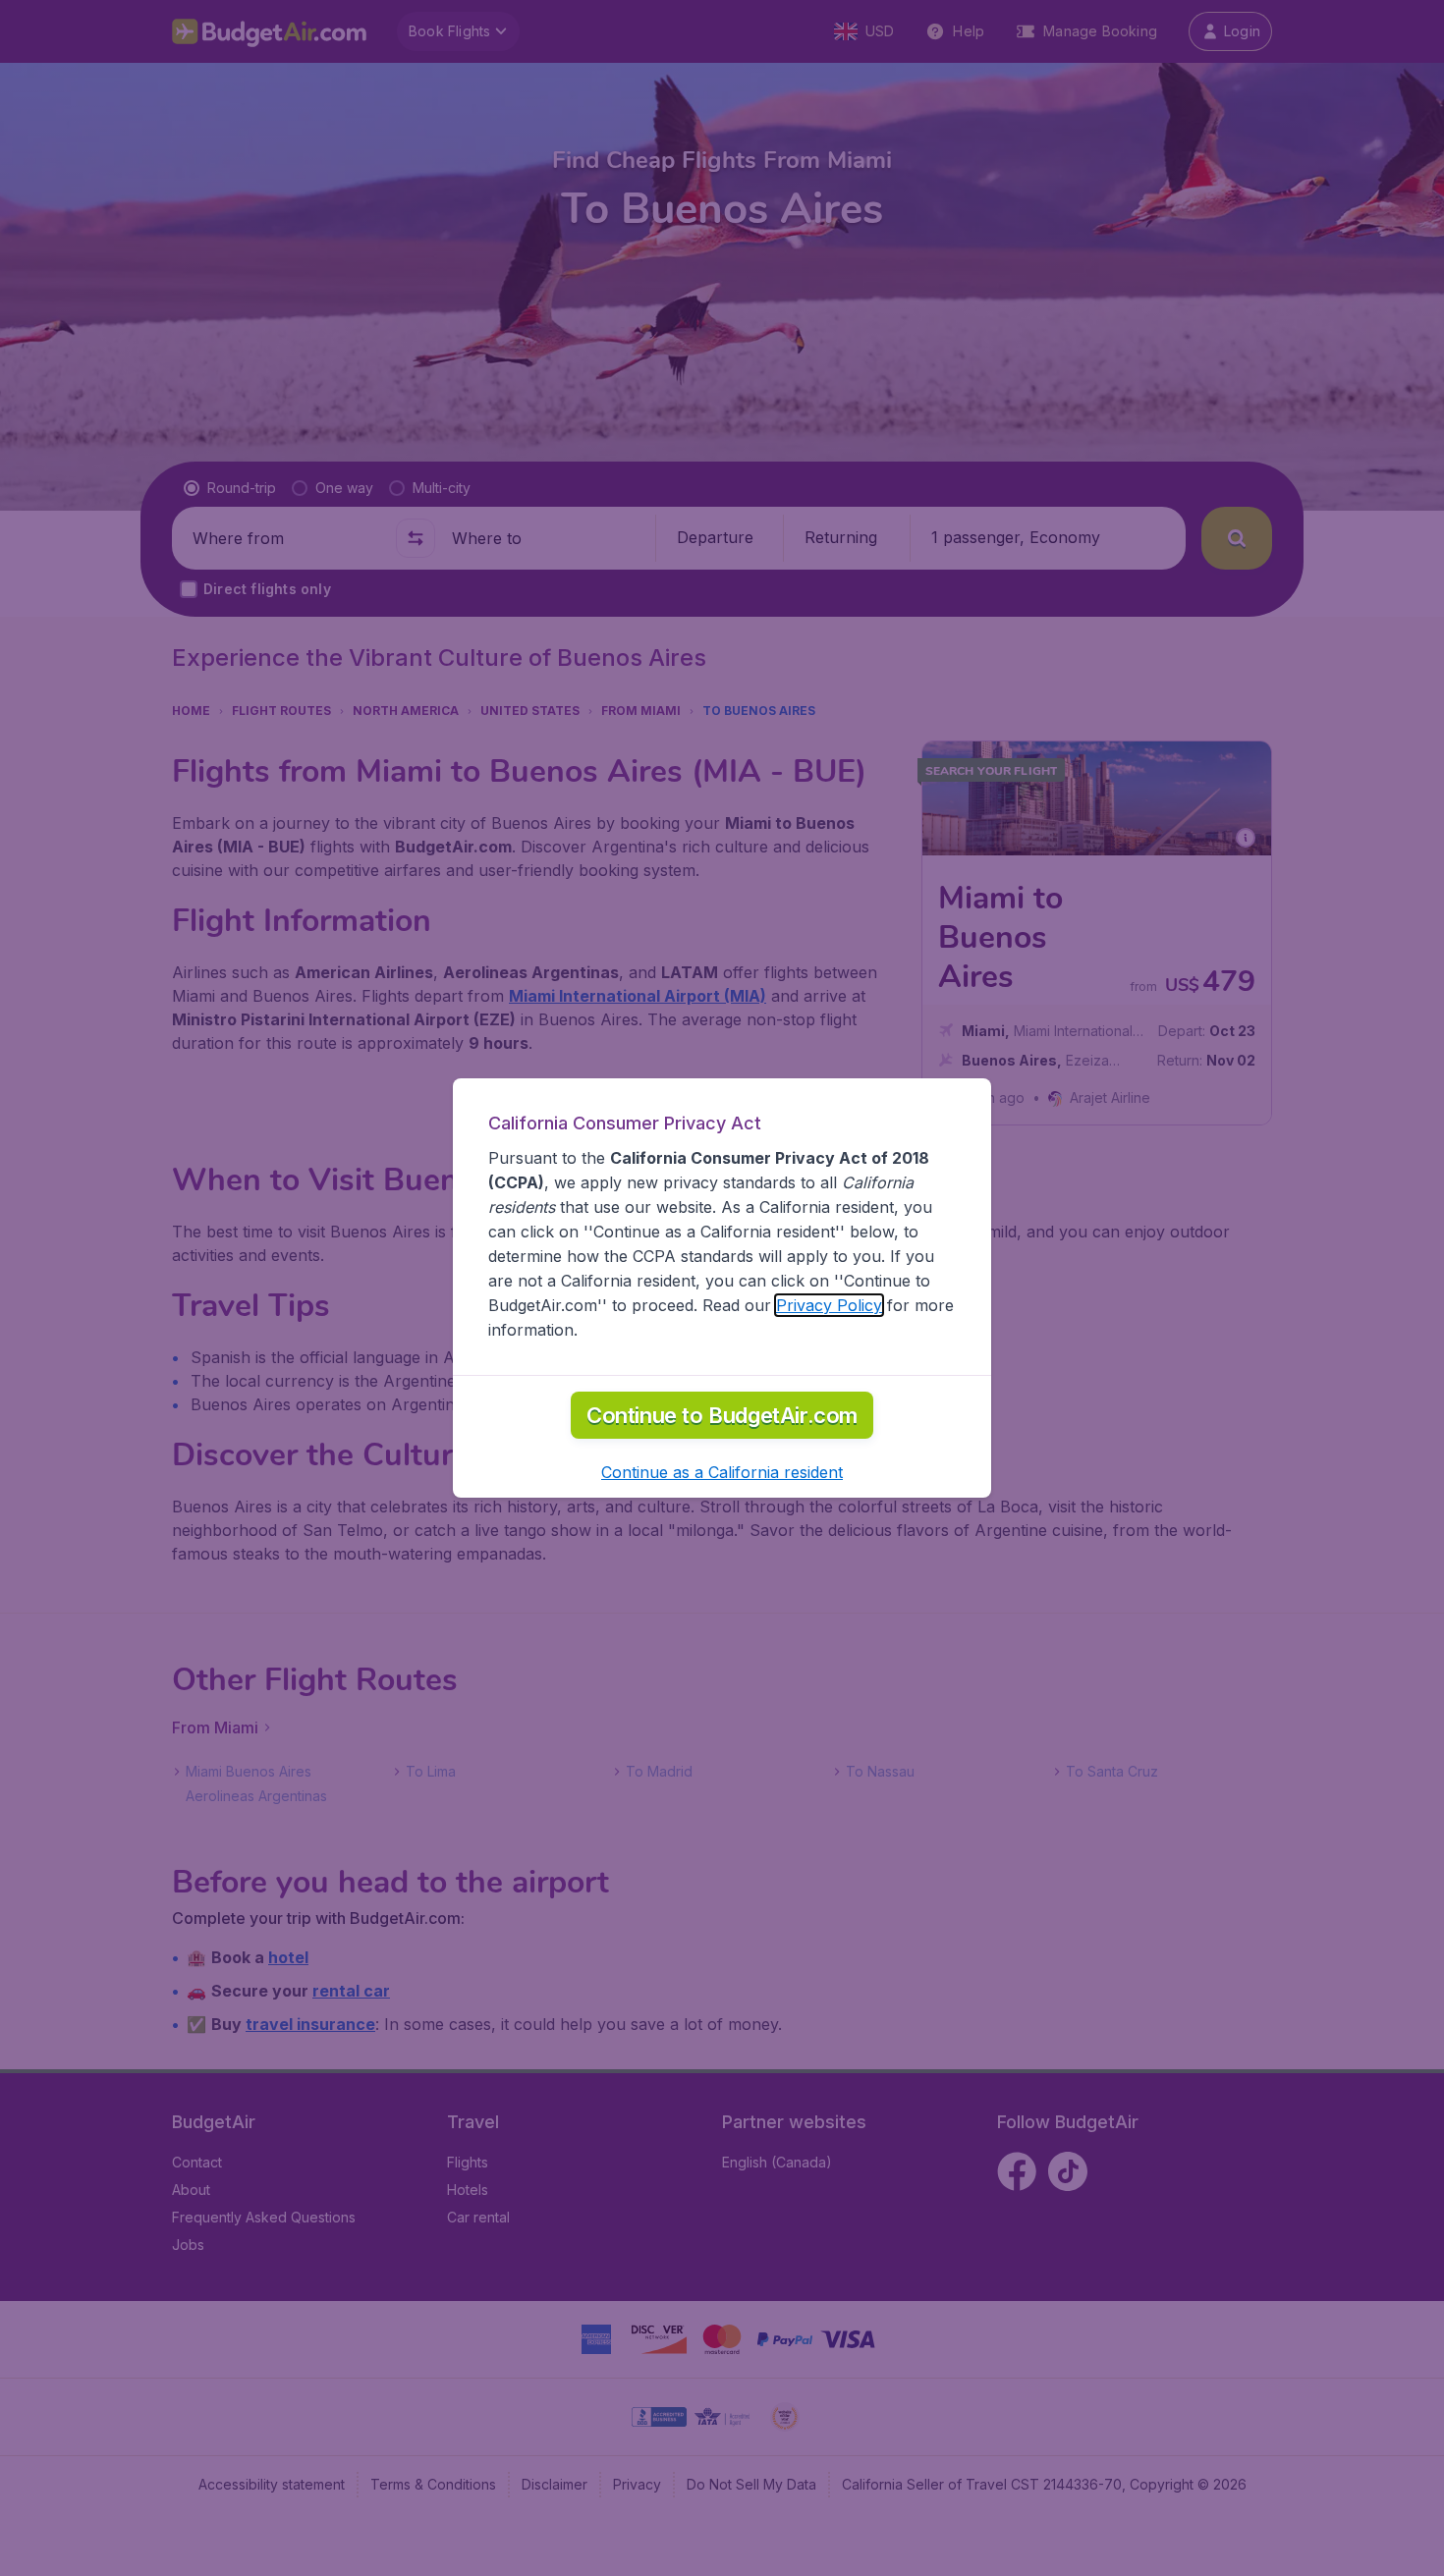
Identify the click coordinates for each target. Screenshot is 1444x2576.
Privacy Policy (829, 1305)
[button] (722, 1472)
